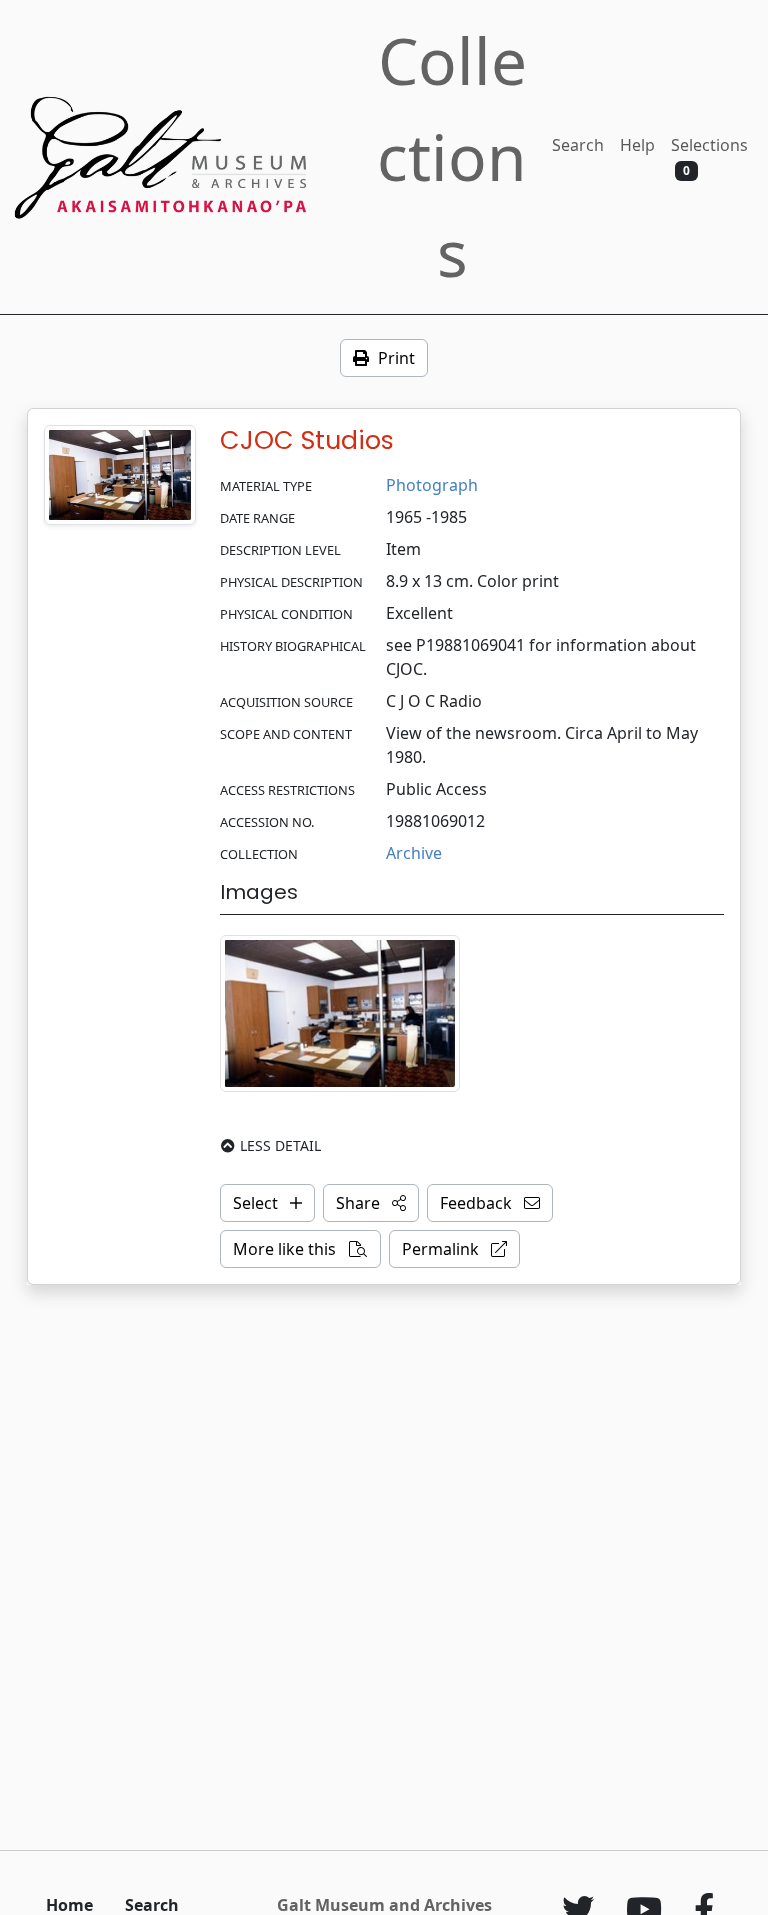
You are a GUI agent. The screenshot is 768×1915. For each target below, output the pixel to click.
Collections (452, 156)
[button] (371, 1203)
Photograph (432, 485)
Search (578, 145)
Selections (709, 156)
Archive (414, 853)
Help (637, 145)
